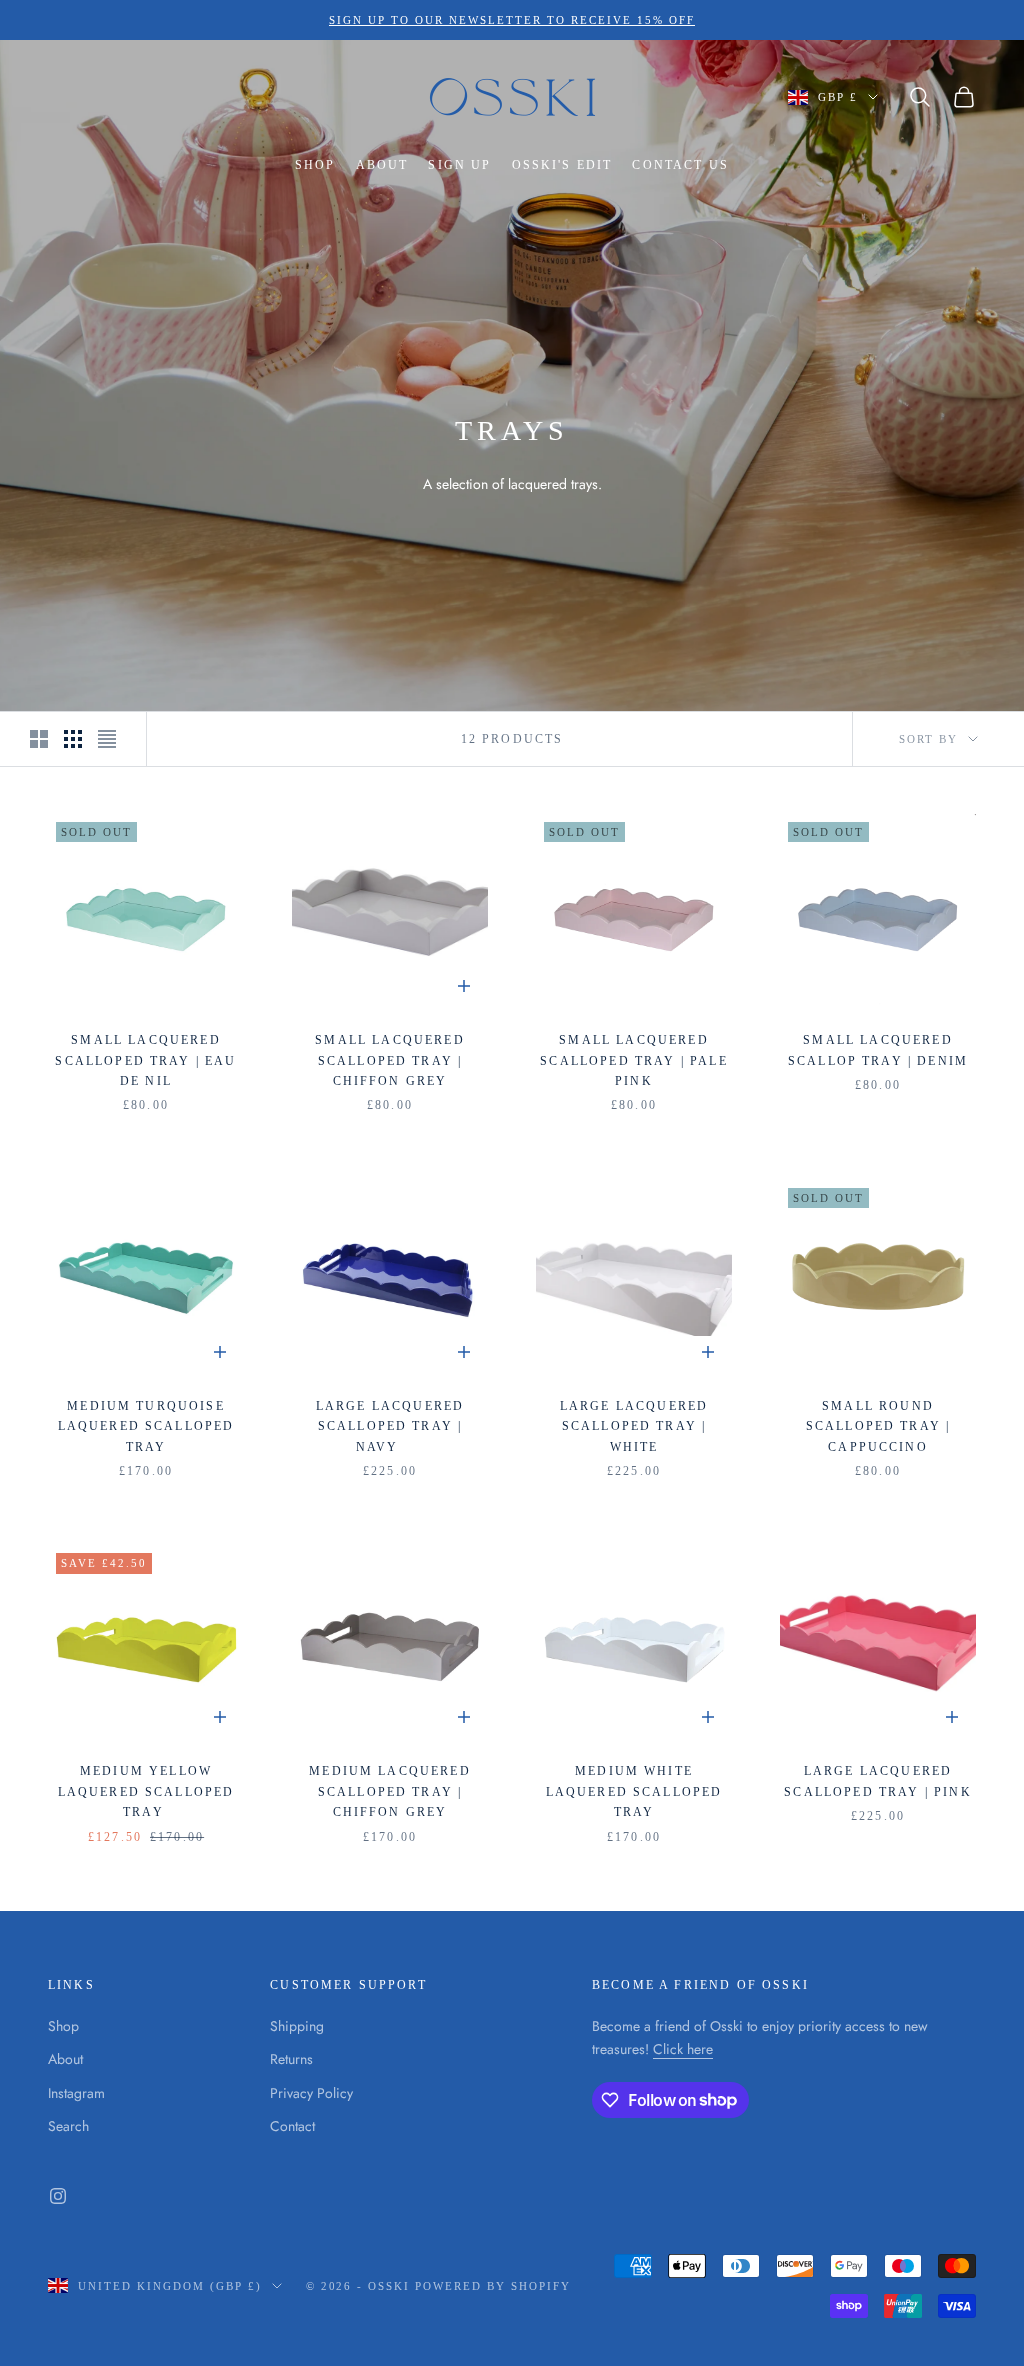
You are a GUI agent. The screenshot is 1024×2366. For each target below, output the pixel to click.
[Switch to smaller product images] (73, 739)
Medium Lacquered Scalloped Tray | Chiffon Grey (390, 1791)
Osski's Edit (562, 165)
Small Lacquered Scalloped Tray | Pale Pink (633, 1060)
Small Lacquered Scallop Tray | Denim (878, 1050)
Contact (292, 2126)
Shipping (297, 2026)
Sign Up (459, 165)
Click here (683, 2049)
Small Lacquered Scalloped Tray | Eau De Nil (145, 1060)
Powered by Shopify (493, 2286)
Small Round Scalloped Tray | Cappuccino (878, 1426)
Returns (291, 2059)
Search (68, 2126)
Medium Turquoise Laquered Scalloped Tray (146, 1426)
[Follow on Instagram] (58, 2196)
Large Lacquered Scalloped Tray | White (634, 1426)
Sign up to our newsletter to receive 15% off (511, 20)
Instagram (76, 2093)
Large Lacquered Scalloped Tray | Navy (390, 1426)
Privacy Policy (311, 2093)
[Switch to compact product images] (107, 739)
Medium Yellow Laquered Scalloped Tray (146, 1791)
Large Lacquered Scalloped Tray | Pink (877, 1781)
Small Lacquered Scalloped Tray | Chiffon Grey (389, 1060)
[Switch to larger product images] (39, 739)
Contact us (680, 165)
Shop (315, 165)
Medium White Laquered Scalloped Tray (634, 1791)
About (382, 165)
